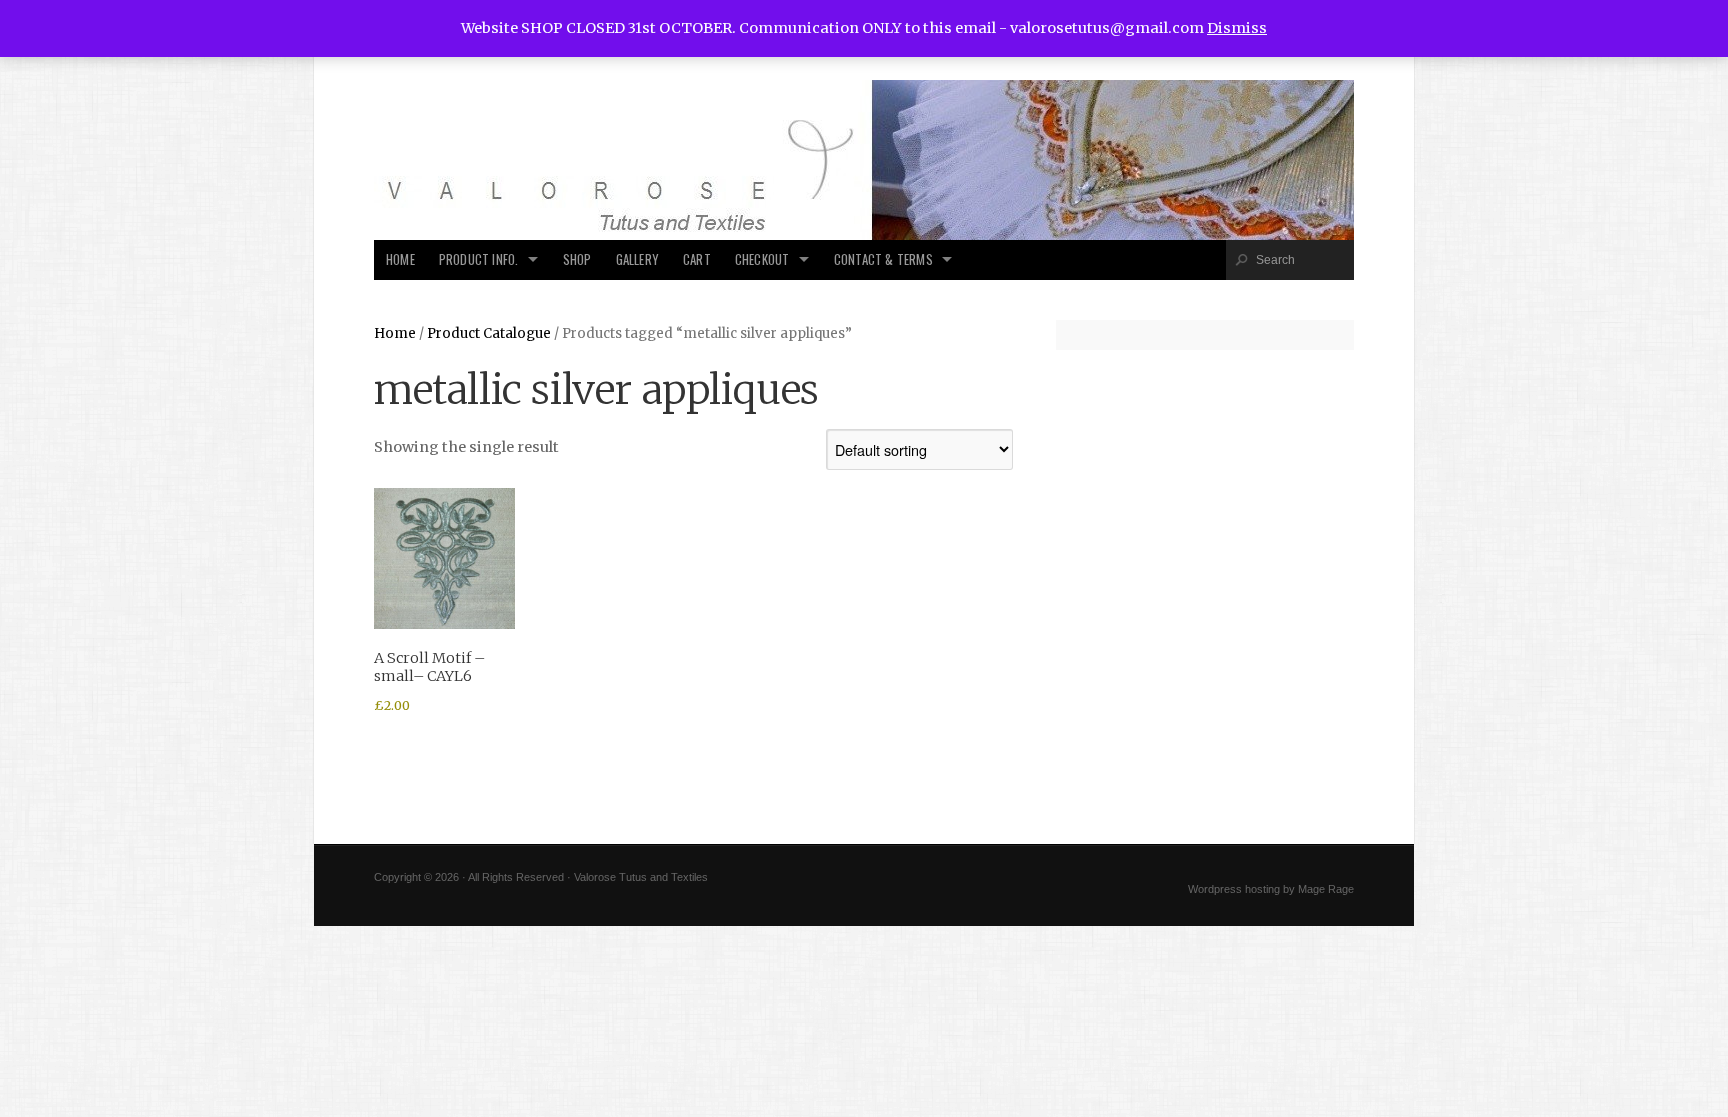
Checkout (762, 259)
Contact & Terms (883, 259)
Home (400, 259)
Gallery (637, 259)
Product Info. (479, 259)
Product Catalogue (489, 333)
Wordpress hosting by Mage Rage (1271, 889)
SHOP (577, 259)
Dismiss (1237, 28)
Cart (697, 259)
